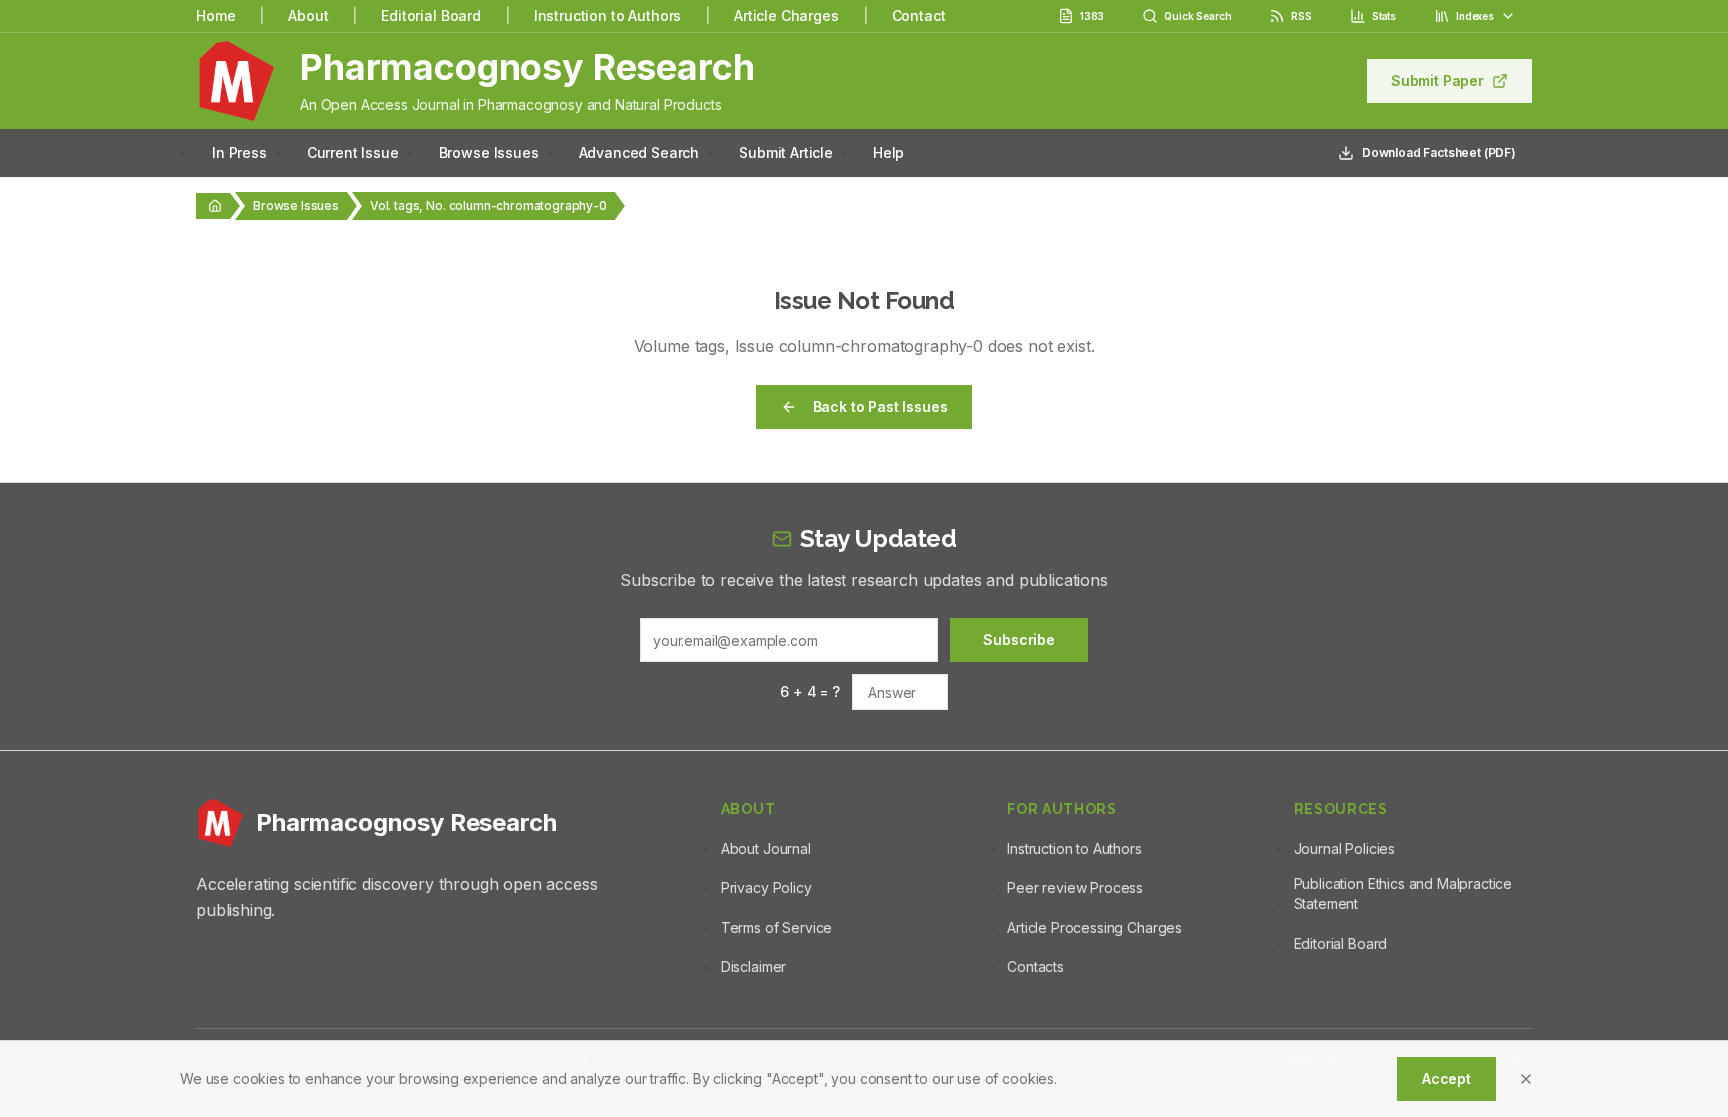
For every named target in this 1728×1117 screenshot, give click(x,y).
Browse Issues (489, 152)
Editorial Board (431, 15)
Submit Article (786, 152)
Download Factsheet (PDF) (1439, 152)
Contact (919, 15)
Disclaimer (753, 966)
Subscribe (1019, 639)
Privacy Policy (766, 887)
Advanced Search (639, 152)
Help (888, 152)
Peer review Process (1075, 887)
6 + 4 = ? (810, 691)
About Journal (766, 848)
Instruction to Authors (607, 15)
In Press (239, 152)
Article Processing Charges (1094, 927)
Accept (1446, 1078)
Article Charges (786, 15)
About (308, 15)
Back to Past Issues (880, 406)
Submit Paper (1437, 80)
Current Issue (353, 152)
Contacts (1035, 966)
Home (215, 15)
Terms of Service (776, 927)
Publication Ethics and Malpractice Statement (1403, 893)
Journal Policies (1344, 848)
